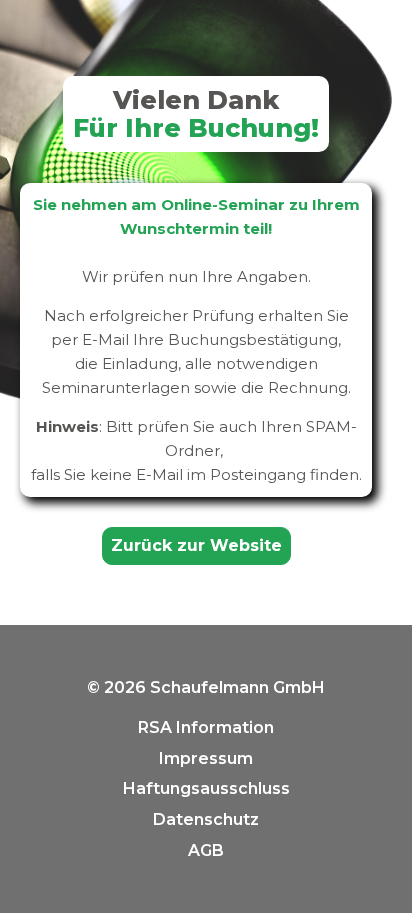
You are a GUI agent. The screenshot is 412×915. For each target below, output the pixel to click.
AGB (206, 850)
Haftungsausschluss (206, 788)
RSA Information (206, 727)
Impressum (206, 758)
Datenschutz (206, 819)
